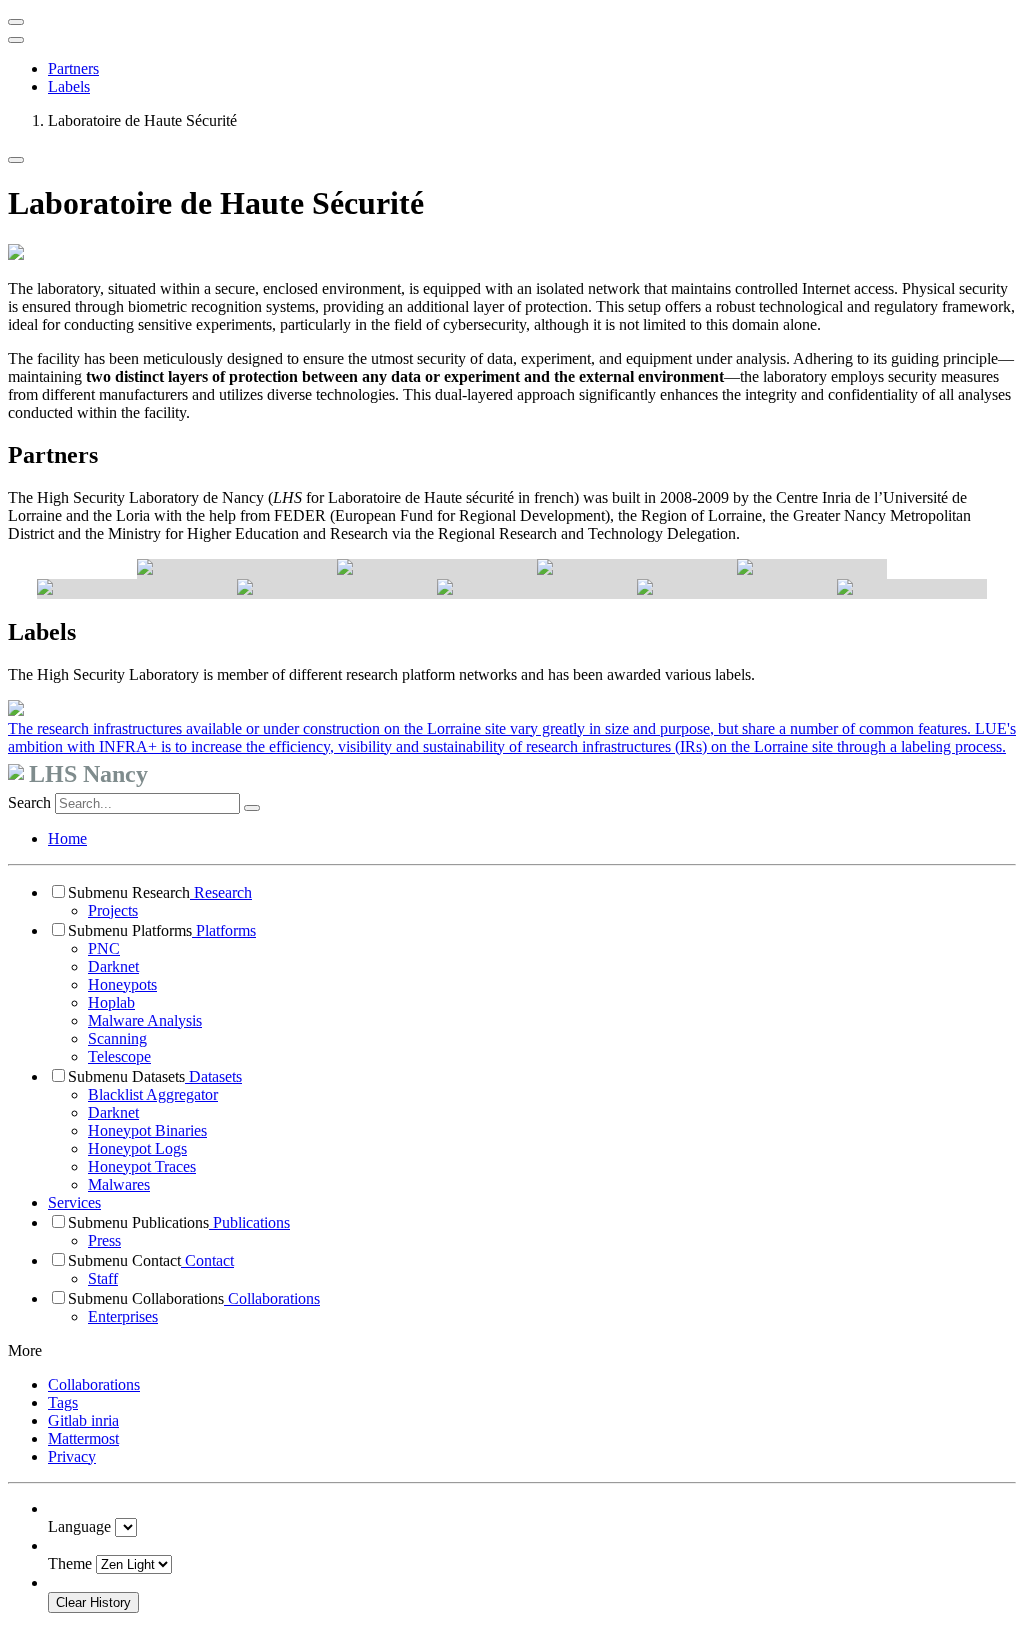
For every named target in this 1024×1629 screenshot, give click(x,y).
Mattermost (83, 1438)
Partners (73, 68)
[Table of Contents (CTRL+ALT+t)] (16, 40)
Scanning (117, 1038)
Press (104, 1240)
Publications (249, 1222)
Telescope (119, 1056)
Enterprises (123, 1316)
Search (29, 802)
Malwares (119, 1184)
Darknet (113, 966)
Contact (207, 1260)
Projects (113, 910)
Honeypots (122, 984)
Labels (69, 86)
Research (221, 892)
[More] (16, 160)
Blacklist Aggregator (153, 1094)
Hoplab (111, 1002)
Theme (70, 1563)
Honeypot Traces (142, 1166)
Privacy (72, 1456)
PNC (104, 948)
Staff (103, 1278)
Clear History (93, 1602)
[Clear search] (252, 808)
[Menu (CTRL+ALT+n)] (16, 22)
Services (74, 1202)
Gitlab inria (83, 1420)
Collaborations (272, 1298)
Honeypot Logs (137, 1148)
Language (79, 1526)
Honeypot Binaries (147, 1130)
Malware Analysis (145, 1020)
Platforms (224, 930)
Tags (63, 1402)
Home (67, 838)
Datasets (213, 1076)
